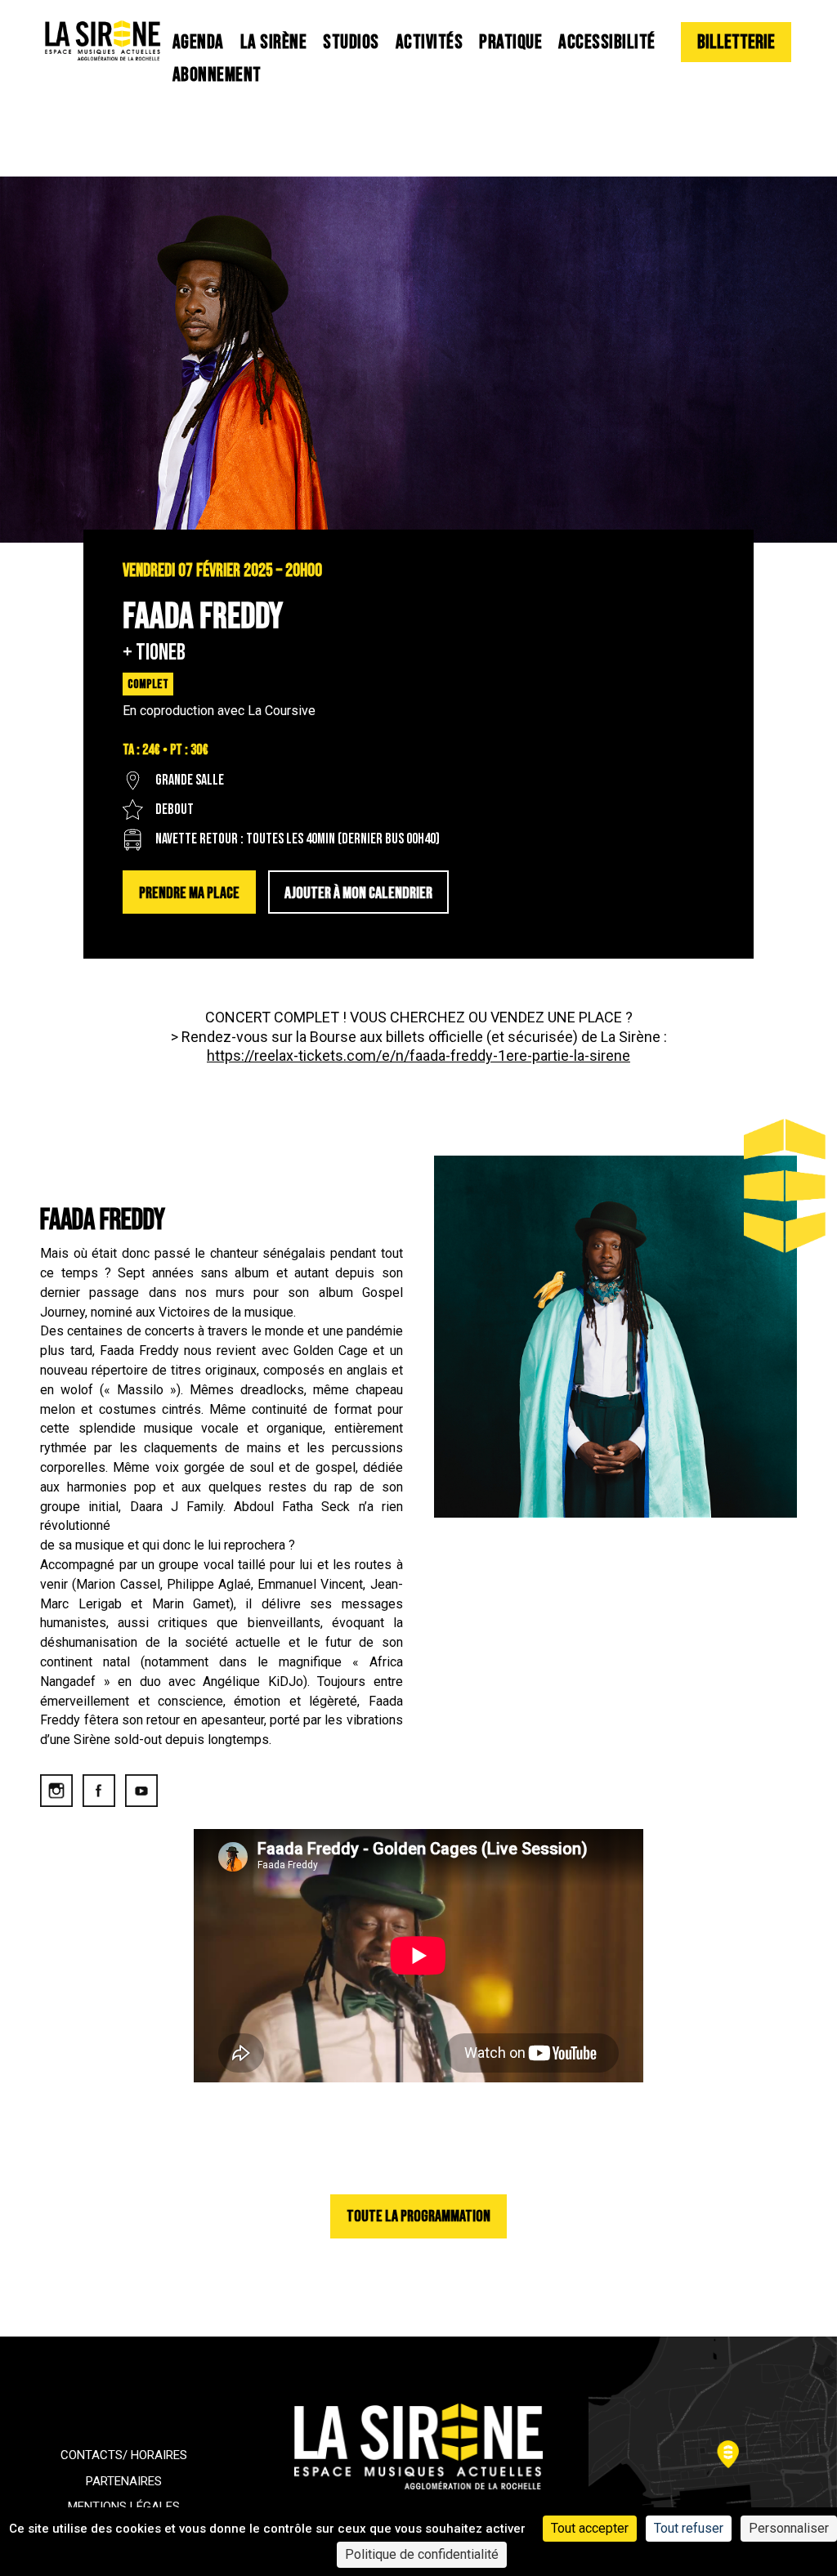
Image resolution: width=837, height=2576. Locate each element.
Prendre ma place (189, 893)
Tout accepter (590, 2528)
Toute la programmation (418, 2216)
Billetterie (736, 42)
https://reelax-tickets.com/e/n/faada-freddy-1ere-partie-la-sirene (418, 1055)
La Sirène (274, 42)
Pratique (510, 42)
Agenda (198, 42)
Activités (430, 42)
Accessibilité (607, 42)
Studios (351, 42)
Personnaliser (789, 2528)
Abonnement (217, 75)
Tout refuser (689, 2528)
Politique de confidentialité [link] (422, 2554)
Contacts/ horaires (124, 2455)
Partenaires (124, 2481)
